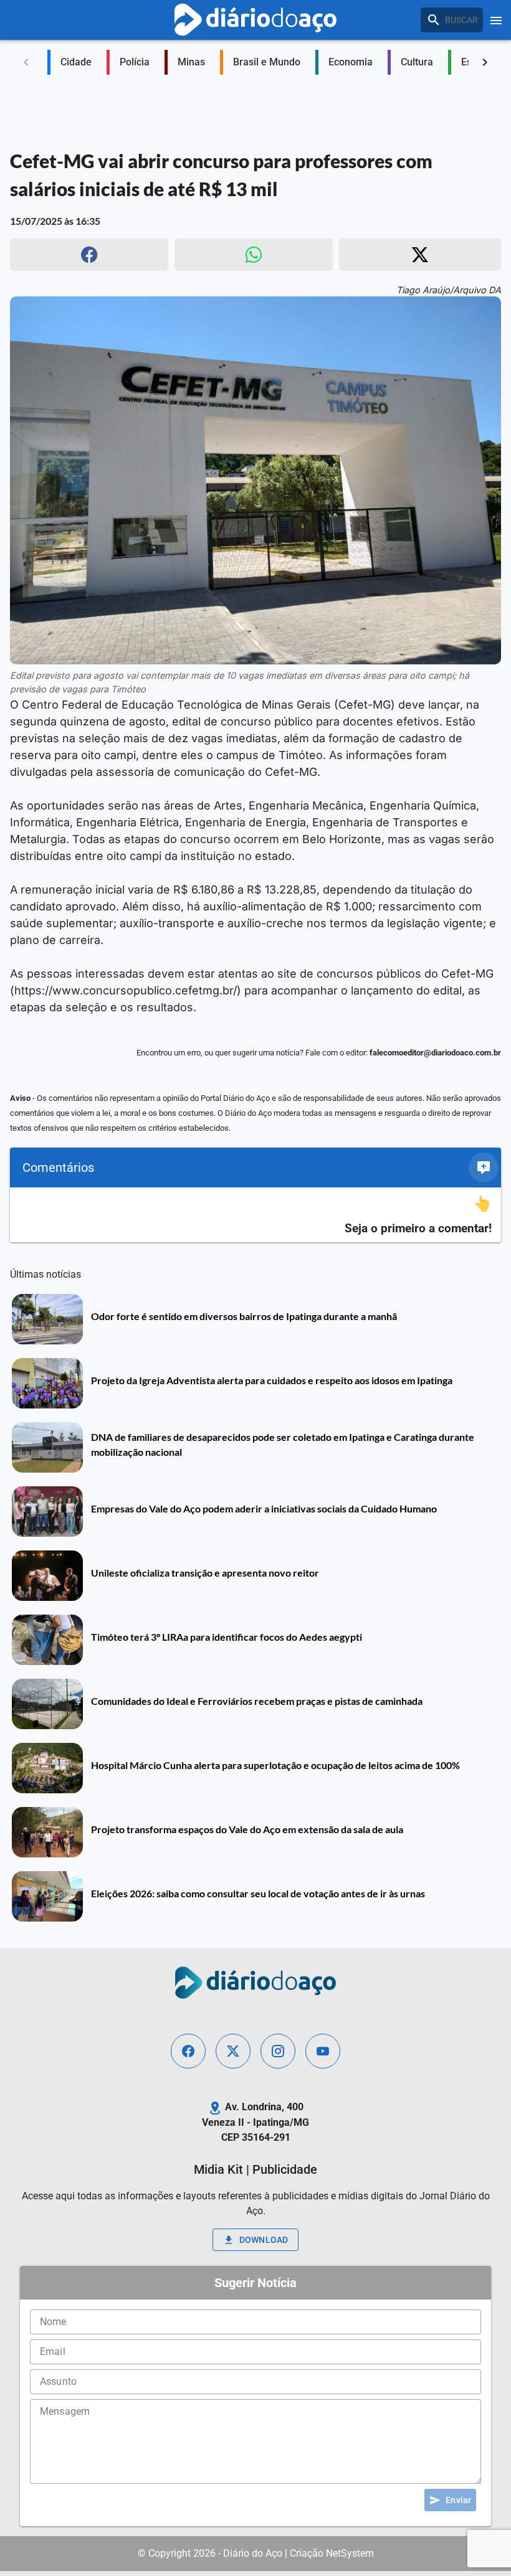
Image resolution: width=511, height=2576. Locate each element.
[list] (255, 1215)
